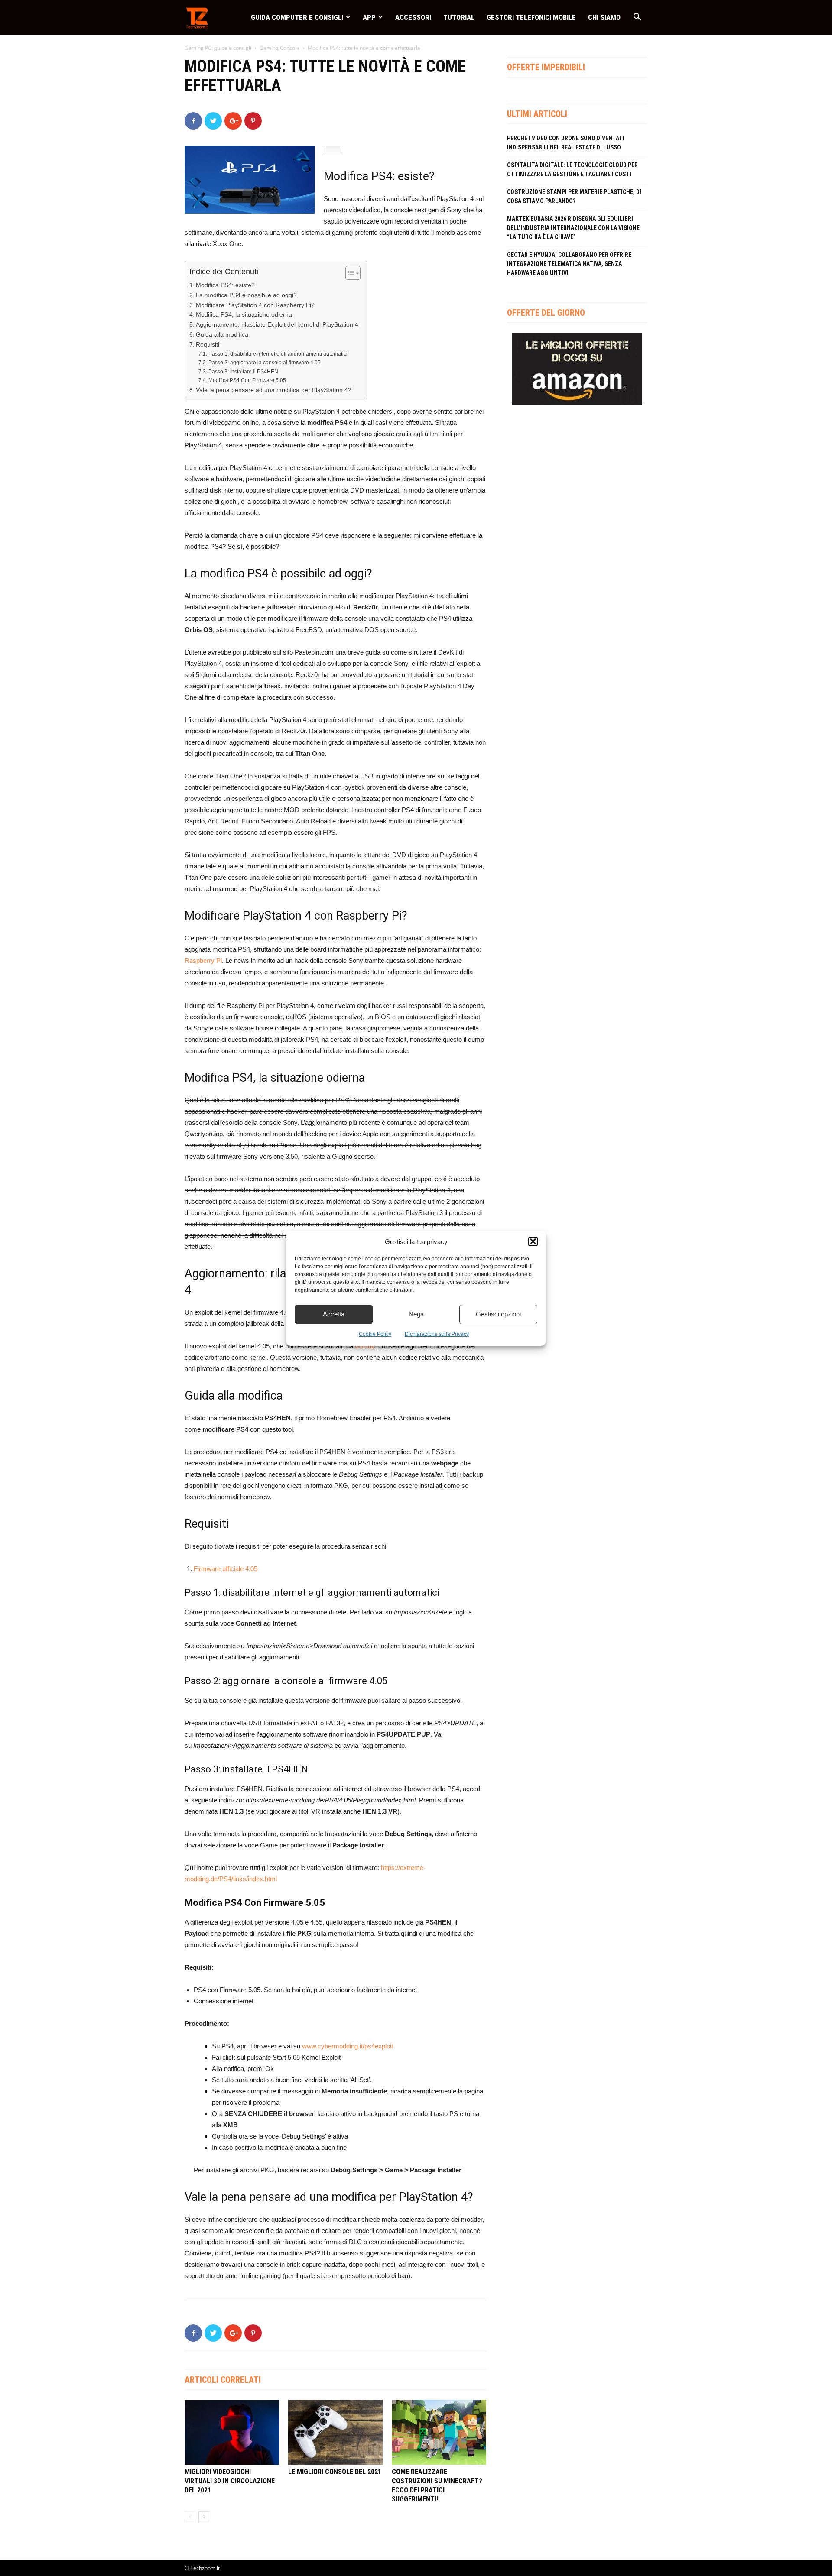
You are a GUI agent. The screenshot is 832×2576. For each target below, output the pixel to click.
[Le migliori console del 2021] (335, 2432)
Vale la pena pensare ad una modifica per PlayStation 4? (274, 390)
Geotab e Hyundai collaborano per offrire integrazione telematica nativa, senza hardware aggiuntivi (569, 264)
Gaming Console (279, 48)
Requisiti (208, 345)
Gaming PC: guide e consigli (218, 48)
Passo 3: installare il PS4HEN (243, 372)
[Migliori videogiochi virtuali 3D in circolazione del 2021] (232, 2432)
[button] (533, 1241)
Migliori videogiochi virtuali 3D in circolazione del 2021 (230, 2481)
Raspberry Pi (203, 961)
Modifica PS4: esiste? (225, 285)
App (369, 17)
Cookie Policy (375, 1334)
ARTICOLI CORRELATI (223, 2380)
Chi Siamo (604, 17)
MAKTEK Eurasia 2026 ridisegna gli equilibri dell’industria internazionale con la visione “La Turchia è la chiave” (573, 228)
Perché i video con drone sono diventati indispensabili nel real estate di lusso (566, 143)
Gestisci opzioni (498, 1314)
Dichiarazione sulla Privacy (437, 1334)
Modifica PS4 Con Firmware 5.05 (247, 380)
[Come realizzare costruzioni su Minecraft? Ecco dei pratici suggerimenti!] (439, 2432)
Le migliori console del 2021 (335, 2472)
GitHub (365, 1346)
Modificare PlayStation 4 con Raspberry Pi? (255, 305)
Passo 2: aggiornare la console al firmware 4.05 (264, 363)
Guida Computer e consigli (297, 17)
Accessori (413, 17)
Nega (416, 1314)
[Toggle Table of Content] (349, 273)
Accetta (334, 1314)
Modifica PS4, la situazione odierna (244, 315)
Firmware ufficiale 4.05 (226, 1569)
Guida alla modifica (222, 335)
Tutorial (459, 17)
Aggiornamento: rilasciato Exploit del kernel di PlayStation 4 (277, 325)
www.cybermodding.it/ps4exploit (348, 2046)
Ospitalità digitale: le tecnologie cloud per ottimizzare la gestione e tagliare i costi (572, 170)
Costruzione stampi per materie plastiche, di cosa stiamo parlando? (574, 196)
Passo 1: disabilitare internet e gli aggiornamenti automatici (278, 354)
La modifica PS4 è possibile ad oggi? (246, 295)
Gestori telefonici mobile (531, 17)
